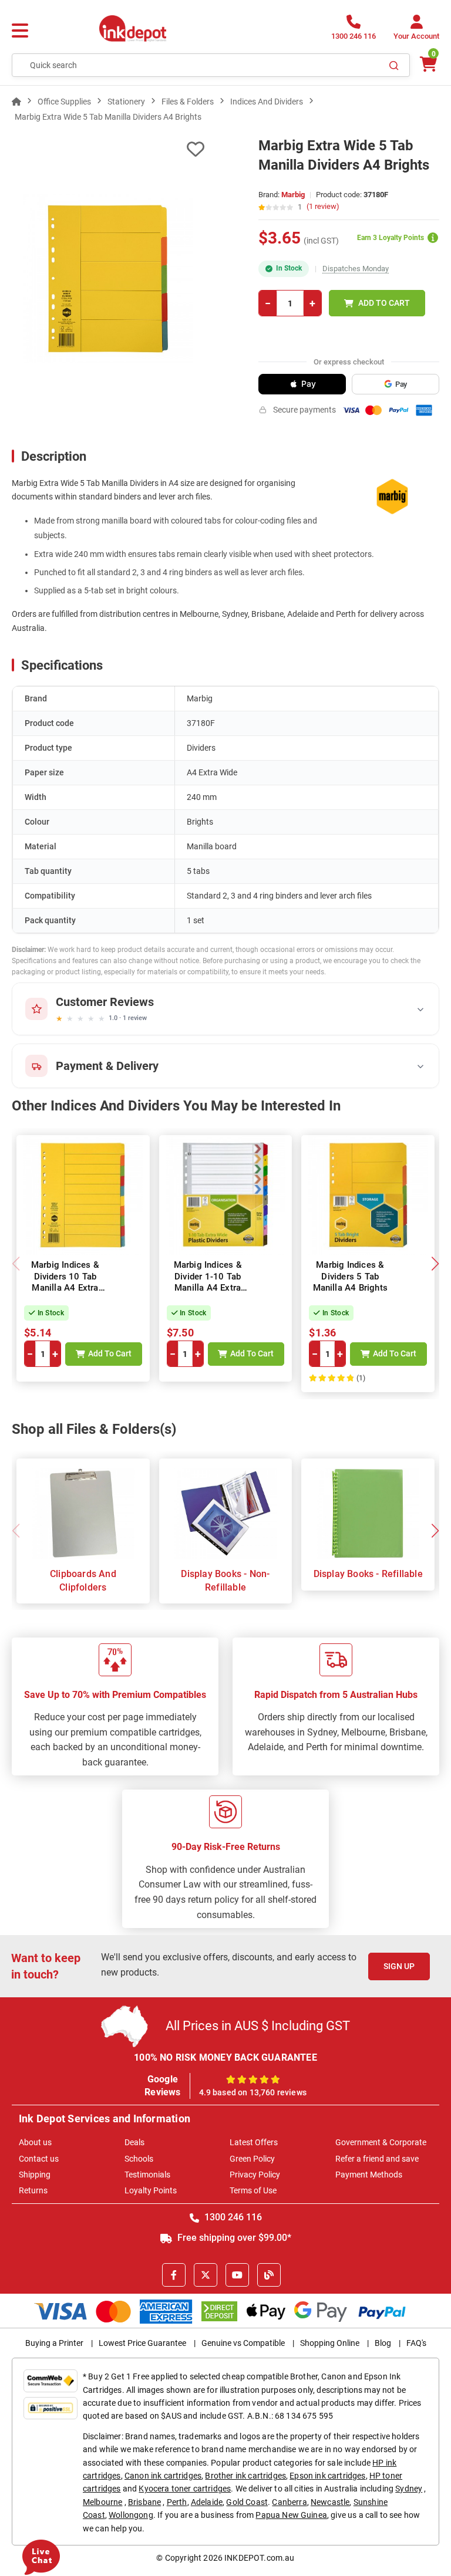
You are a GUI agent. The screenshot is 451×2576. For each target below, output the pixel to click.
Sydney (409, 2489)
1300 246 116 (232, 2217)
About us (35, 2142)
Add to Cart (384, 303)
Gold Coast (247, 2502)
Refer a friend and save (377, 2159)
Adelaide (207, 2502)
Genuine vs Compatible (243, 2343)
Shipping (35, 2175)
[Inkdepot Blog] (269, 2275)
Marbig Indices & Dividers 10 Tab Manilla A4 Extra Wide (65, 1282)
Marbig (293, 195)
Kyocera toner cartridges (185, 2489)
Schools (139, 2159)
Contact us (39, 2159)
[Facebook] (174, 2275)
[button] (435, 1264)
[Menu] (20, 31)
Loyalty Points (151, 2190)
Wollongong (131, 2515)
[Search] (394, 65)
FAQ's (416, 2343)
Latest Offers (254, 2142)
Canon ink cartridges (163, 2476)
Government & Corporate (381, 2142)
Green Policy (252, 2159)
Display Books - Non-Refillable (225, 1580)
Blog (383, 2343)
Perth (177, 2502)
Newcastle (330, 2502)
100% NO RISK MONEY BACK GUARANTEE (225, 2057)
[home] (16, 102)
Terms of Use (253, 2190)
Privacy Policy (255, 2175)
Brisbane (144, 2502)
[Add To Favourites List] (108, 149)
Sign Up (399, 1966)
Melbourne (102, 2502)
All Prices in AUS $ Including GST (258, 2026)
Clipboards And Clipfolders (83, 1580)
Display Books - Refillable (368, 1574)
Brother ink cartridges (245, 2476)
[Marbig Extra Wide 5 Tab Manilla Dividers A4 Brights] (108, 279)
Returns (33, 2190)
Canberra (289, 2502)
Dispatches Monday (356, 269)
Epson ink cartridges (327, 2476)
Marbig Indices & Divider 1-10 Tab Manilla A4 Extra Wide (208, 1282)
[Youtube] (237, 2275)
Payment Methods (369, 2175)
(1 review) (323, 207)
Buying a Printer (54, 2343)
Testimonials (147, 2175)
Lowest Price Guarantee (142, 2343)
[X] (206, 2275)
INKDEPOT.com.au (259, 2558)
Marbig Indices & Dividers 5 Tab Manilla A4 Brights (351, 1276)
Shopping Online (330, 2343)
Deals (134, 2142)
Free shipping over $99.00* (233, 2238)
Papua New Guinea (291, 2515)
